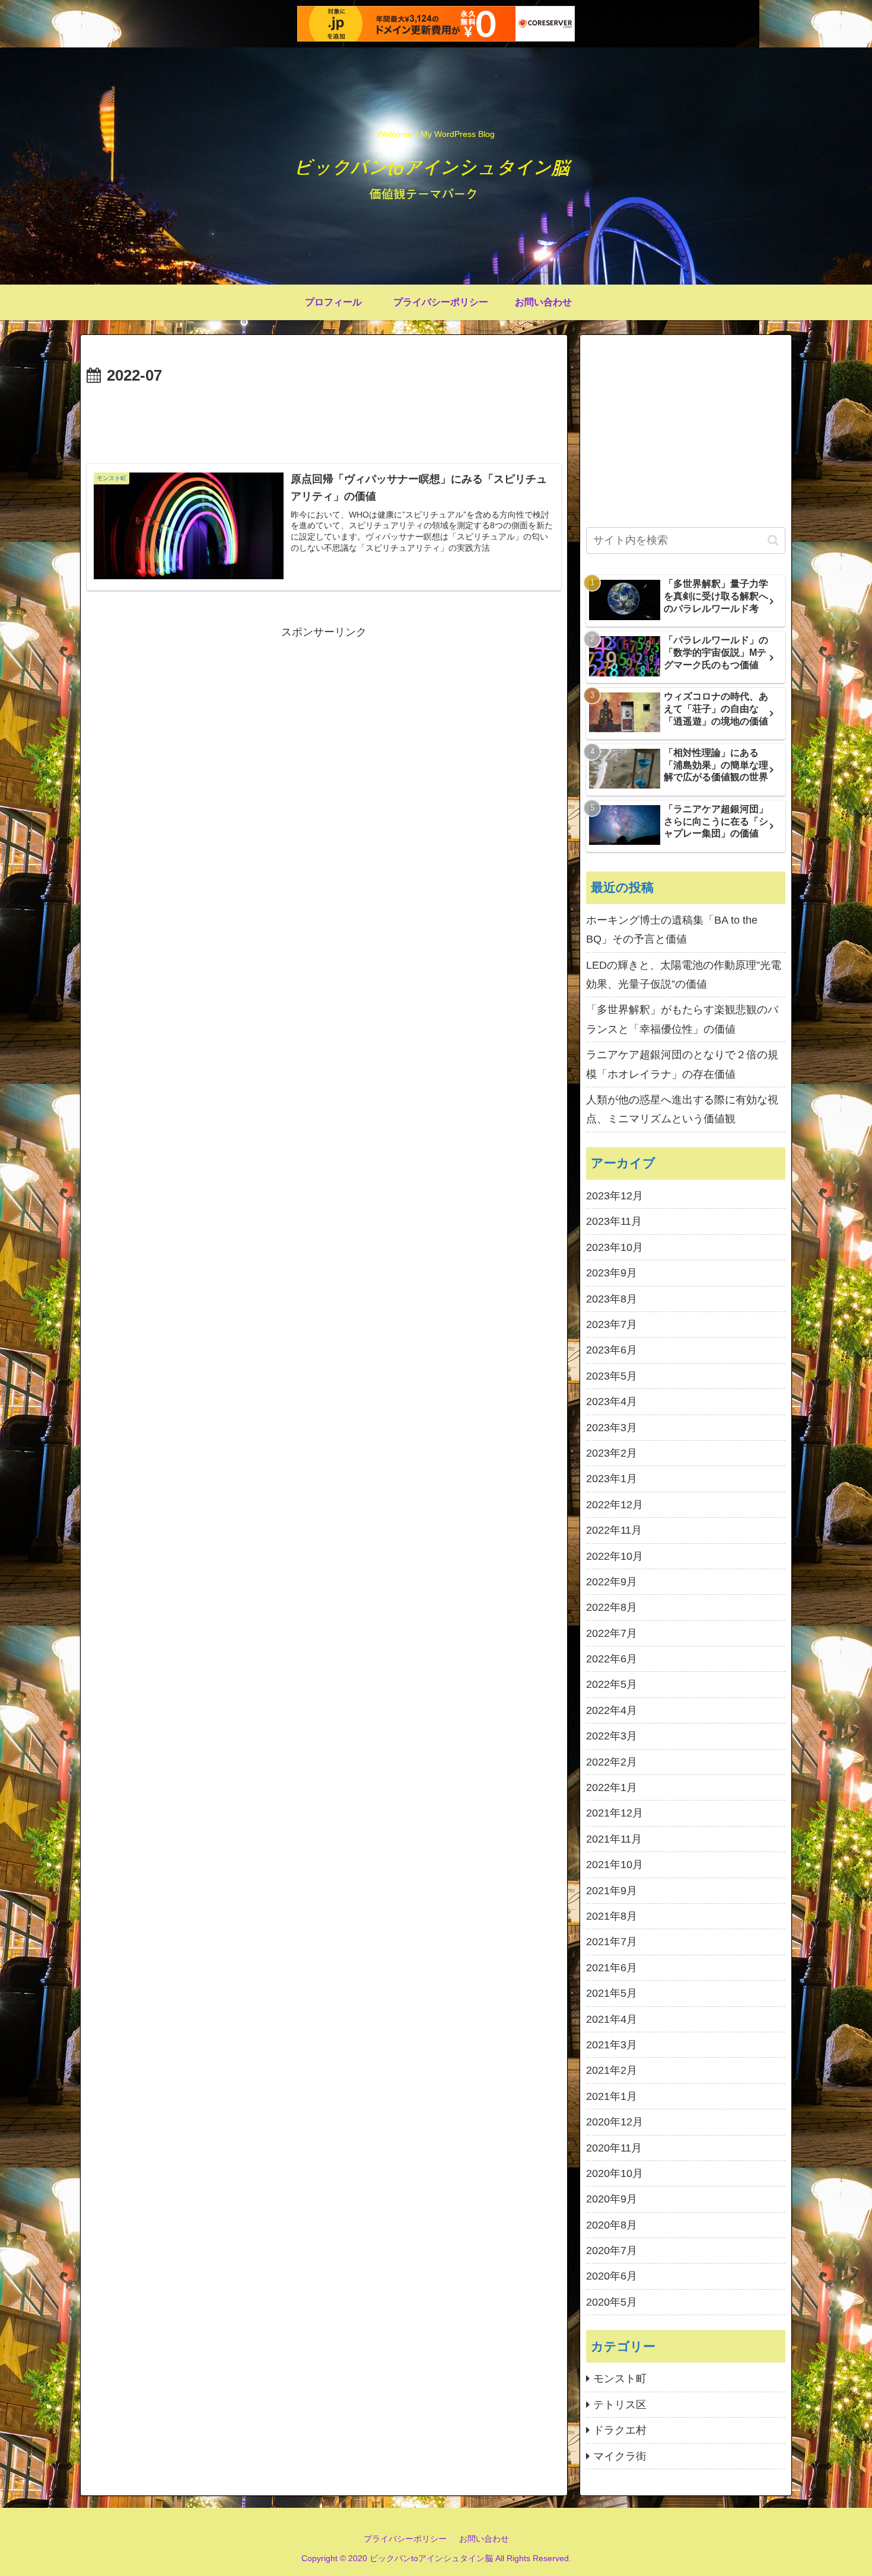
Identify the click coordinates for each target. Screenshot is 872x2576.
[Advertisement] (324, 422)
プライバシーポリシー (405, 2539)
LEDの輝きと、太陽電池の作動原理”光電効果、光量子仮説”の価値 (684, 975)
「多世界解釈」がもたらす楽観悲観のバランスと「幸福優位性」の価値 (682, 1019)
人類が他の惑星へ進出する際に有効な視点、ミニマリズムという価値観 (682, 1109)
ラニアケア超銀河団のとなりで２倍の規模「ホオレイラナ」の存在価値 (682, 1064)
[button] (773, 540)
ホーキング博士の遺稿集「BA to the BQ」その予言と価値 (672, 930)
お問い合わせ (484, 2539)
